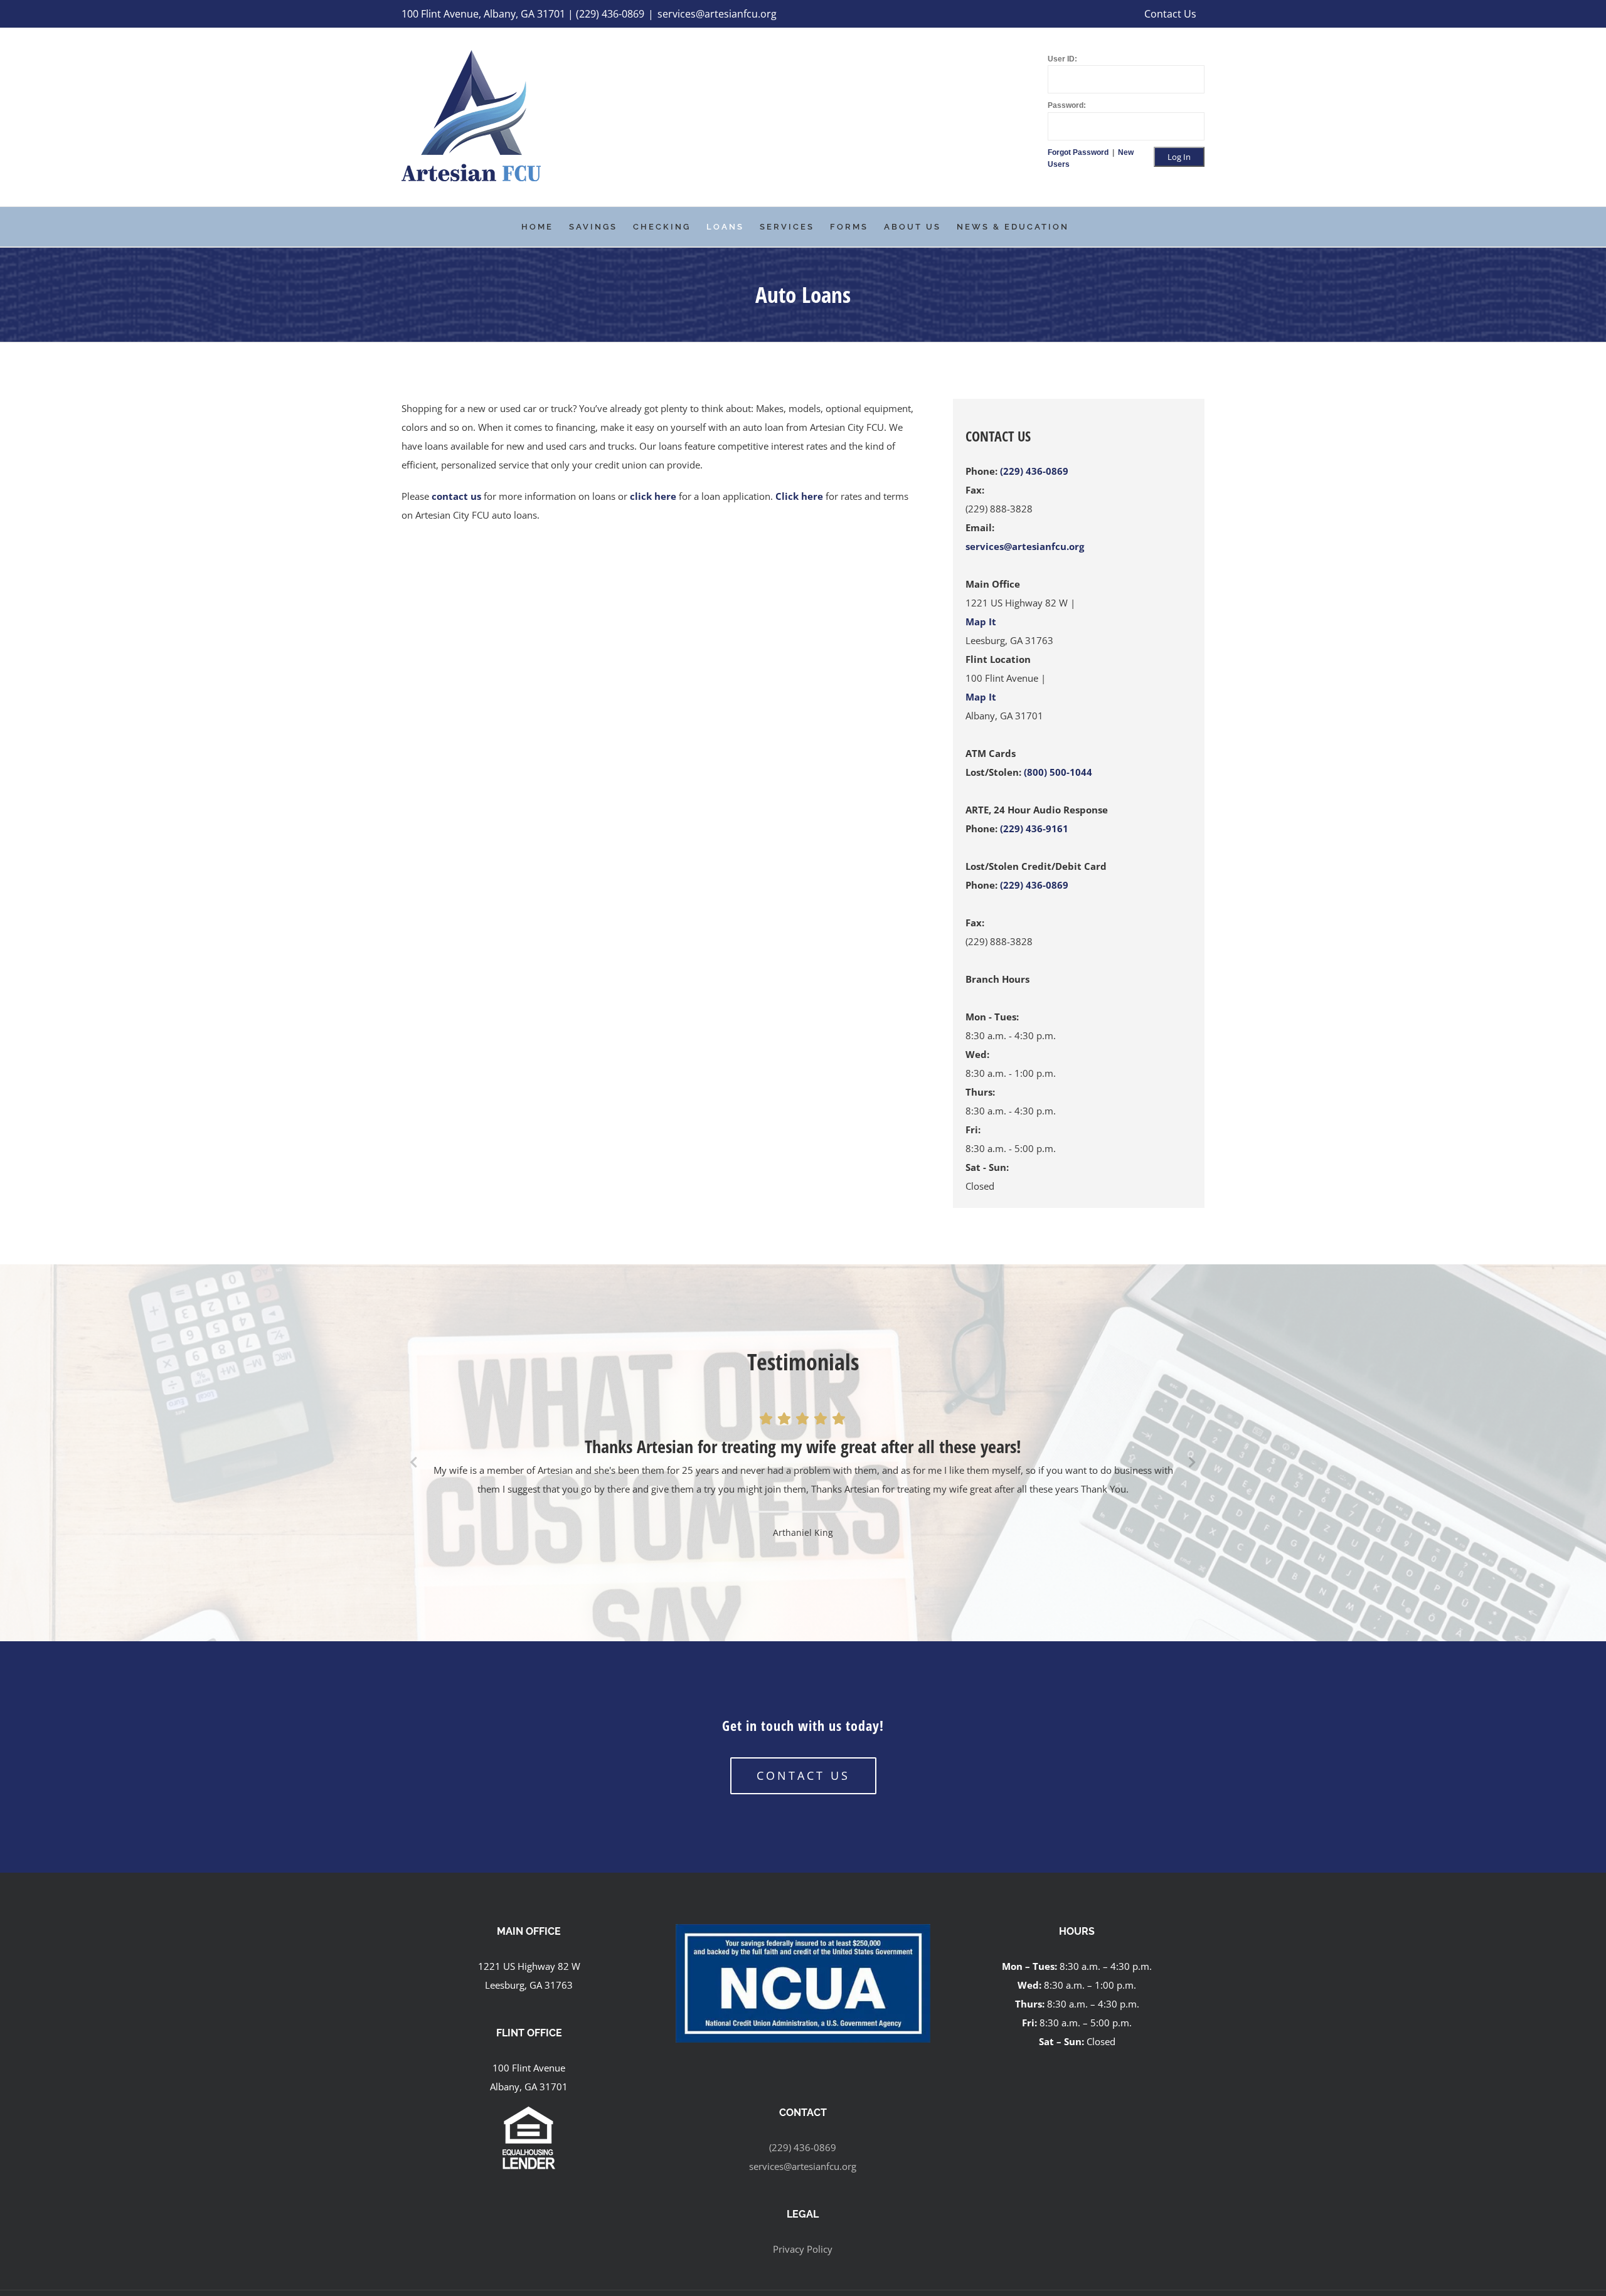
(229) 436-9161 (1034, 828)
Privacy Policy (803, 2249)
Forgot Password (1079, 152)
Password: (1067, 105)
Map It (981, 622)
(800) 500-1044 (1058, 772)
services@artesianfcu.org (717, 14)
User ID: (1062, 59)
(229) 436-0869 (1034, 471)
